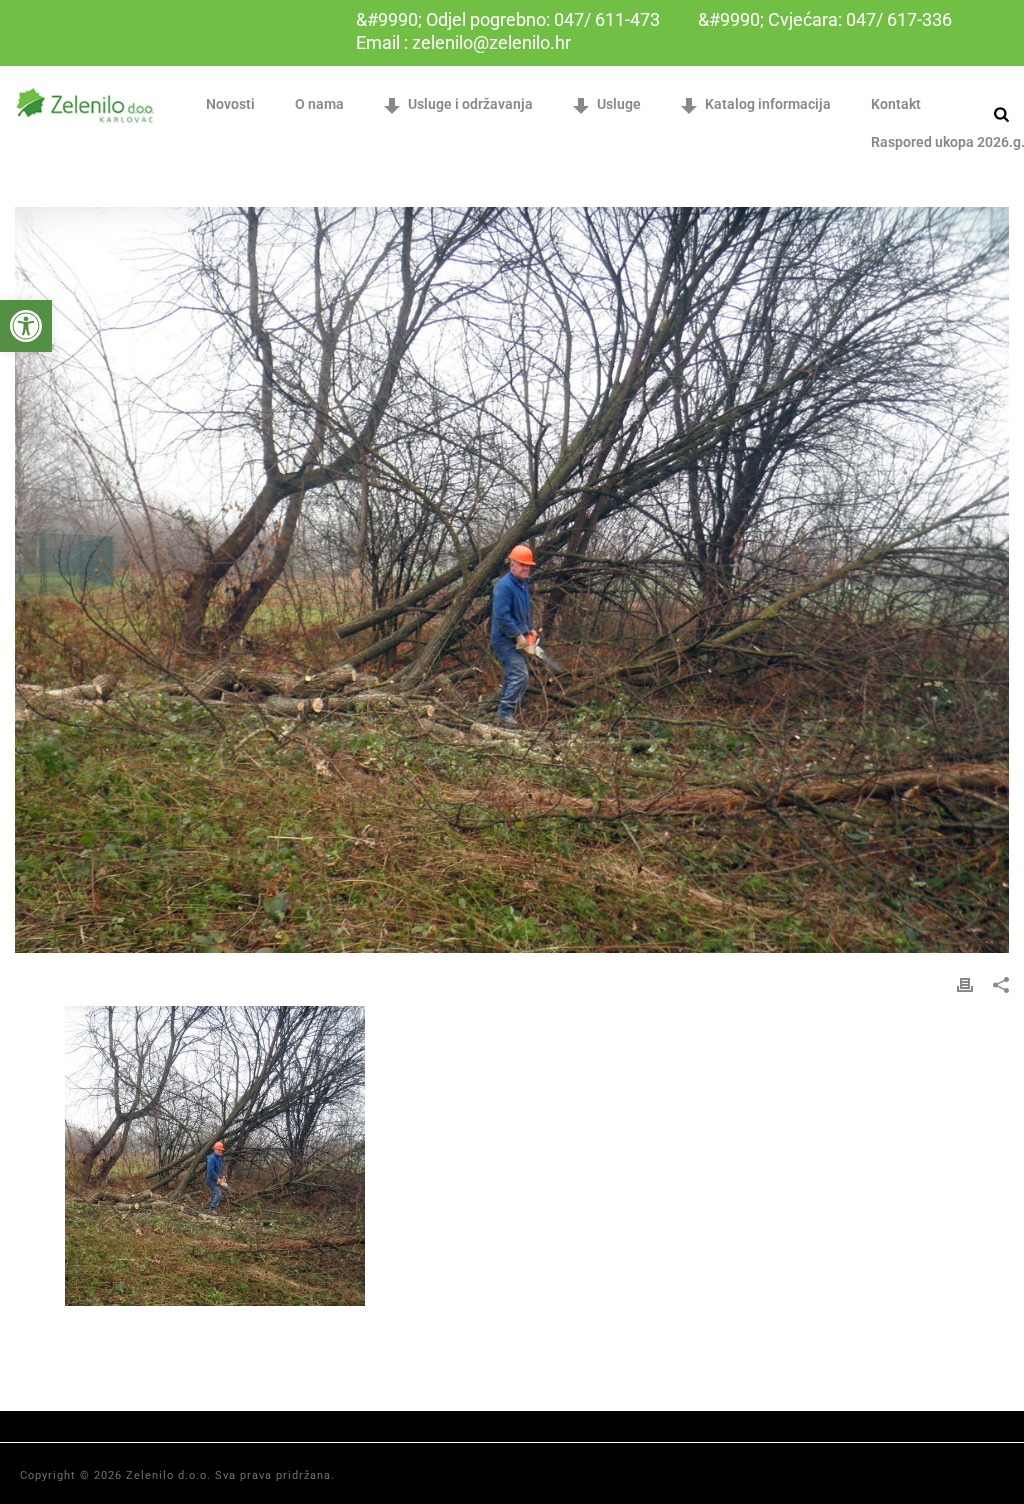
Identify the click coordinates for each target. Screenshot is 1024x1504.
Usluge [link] (619, 104)
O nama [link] (319, 104)
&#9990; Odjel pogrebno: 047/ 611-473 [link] (508, 19)
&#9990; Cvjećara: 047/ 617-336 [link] (825, 19)
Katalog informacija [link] (768, 104)
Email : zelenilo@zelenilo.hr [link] (463, 42)
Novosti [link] (230, 104)
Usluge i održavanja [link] (470, 104)
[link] (26, 326)
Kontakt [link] (896, 104)
